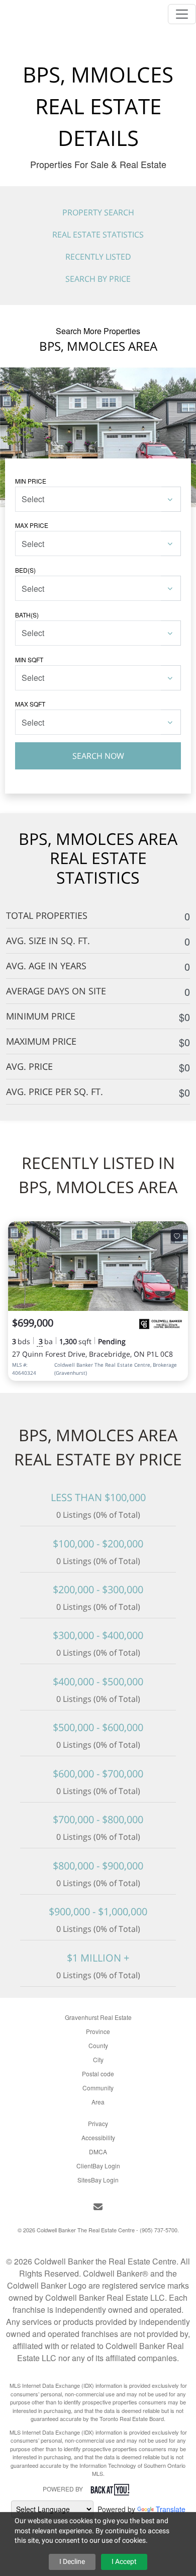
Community (98, 2088)
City (98, 2059)
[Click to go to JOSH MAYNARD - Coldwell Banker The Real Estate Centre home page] (35, 12)
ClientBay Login (98, 2166)
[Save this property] (177, 1235)
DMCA (98, 2152)
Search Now (98, 756)
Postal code (98, 2074)
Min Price (31, 481)
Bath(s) (27, 615)
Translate (171, 2509)
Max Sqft (30, 704)
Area (98, 2102)
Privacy (98, 2123)
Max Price (32, 525)
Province (98, 2031)
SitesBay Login (98, 2180)
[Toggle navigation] (182, 14)
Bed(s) (25, 570)
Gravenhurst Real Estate (98, 2017)
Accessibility (98, 2137)
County (98, 2045)
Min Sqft (29, 659)
